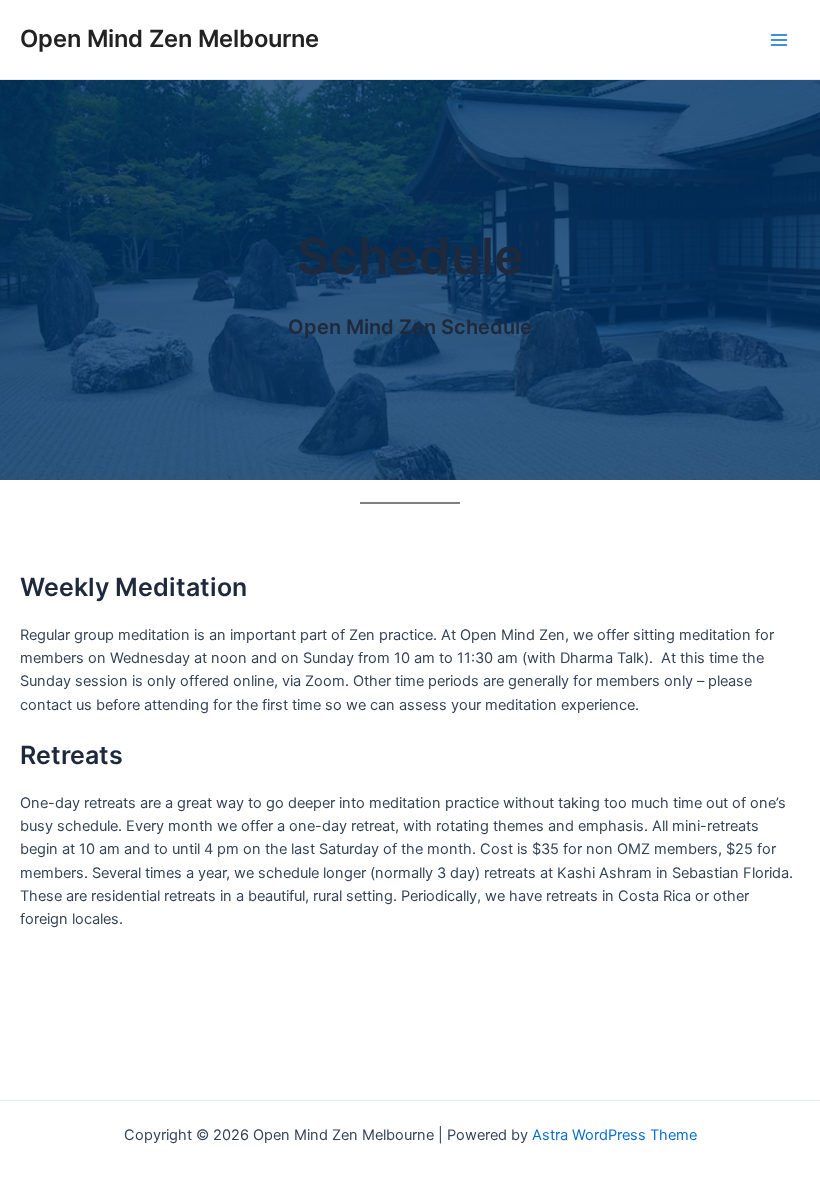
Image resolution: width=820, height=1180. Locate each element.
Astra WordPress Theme (614, 1135)
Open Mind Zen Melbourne (169, 38)
